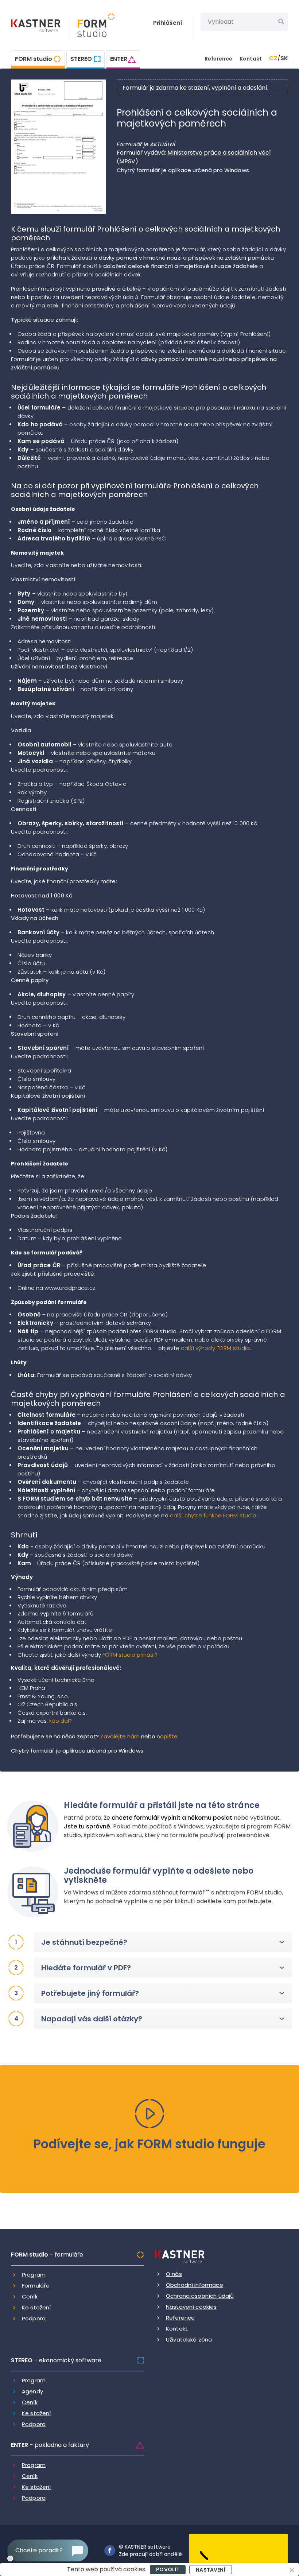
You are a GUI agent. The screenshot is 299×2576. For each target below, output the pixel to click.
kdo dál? (61, 1721)
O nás (174, 2274)
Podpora (34, 2318)
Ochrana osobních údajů (200, 2296)
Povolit (168, 2569)
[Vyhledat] (281, 22)
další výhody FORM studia (215, 1348)
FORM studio (34, 59)
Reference (218, 59)
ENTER (119, 59)
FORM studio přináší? (130, 1655)
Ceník (30, 2296)
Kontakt (251, 59)
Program (34, 2275)
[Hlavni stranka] (36, 27)
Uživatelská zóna (189, 2340)
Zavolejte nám (120, 1736)
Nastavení (210, 2570)
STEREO (81, 59)
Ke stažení (36, 2307)
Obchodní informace (195, 2285)
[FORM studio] (92, 26)
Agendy (32, 2391)
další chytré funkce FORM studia (213, 1515)
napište (167, 1736)
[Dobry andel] (239, 2550)
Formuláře (36, 2286)
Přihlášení (168, 23)
